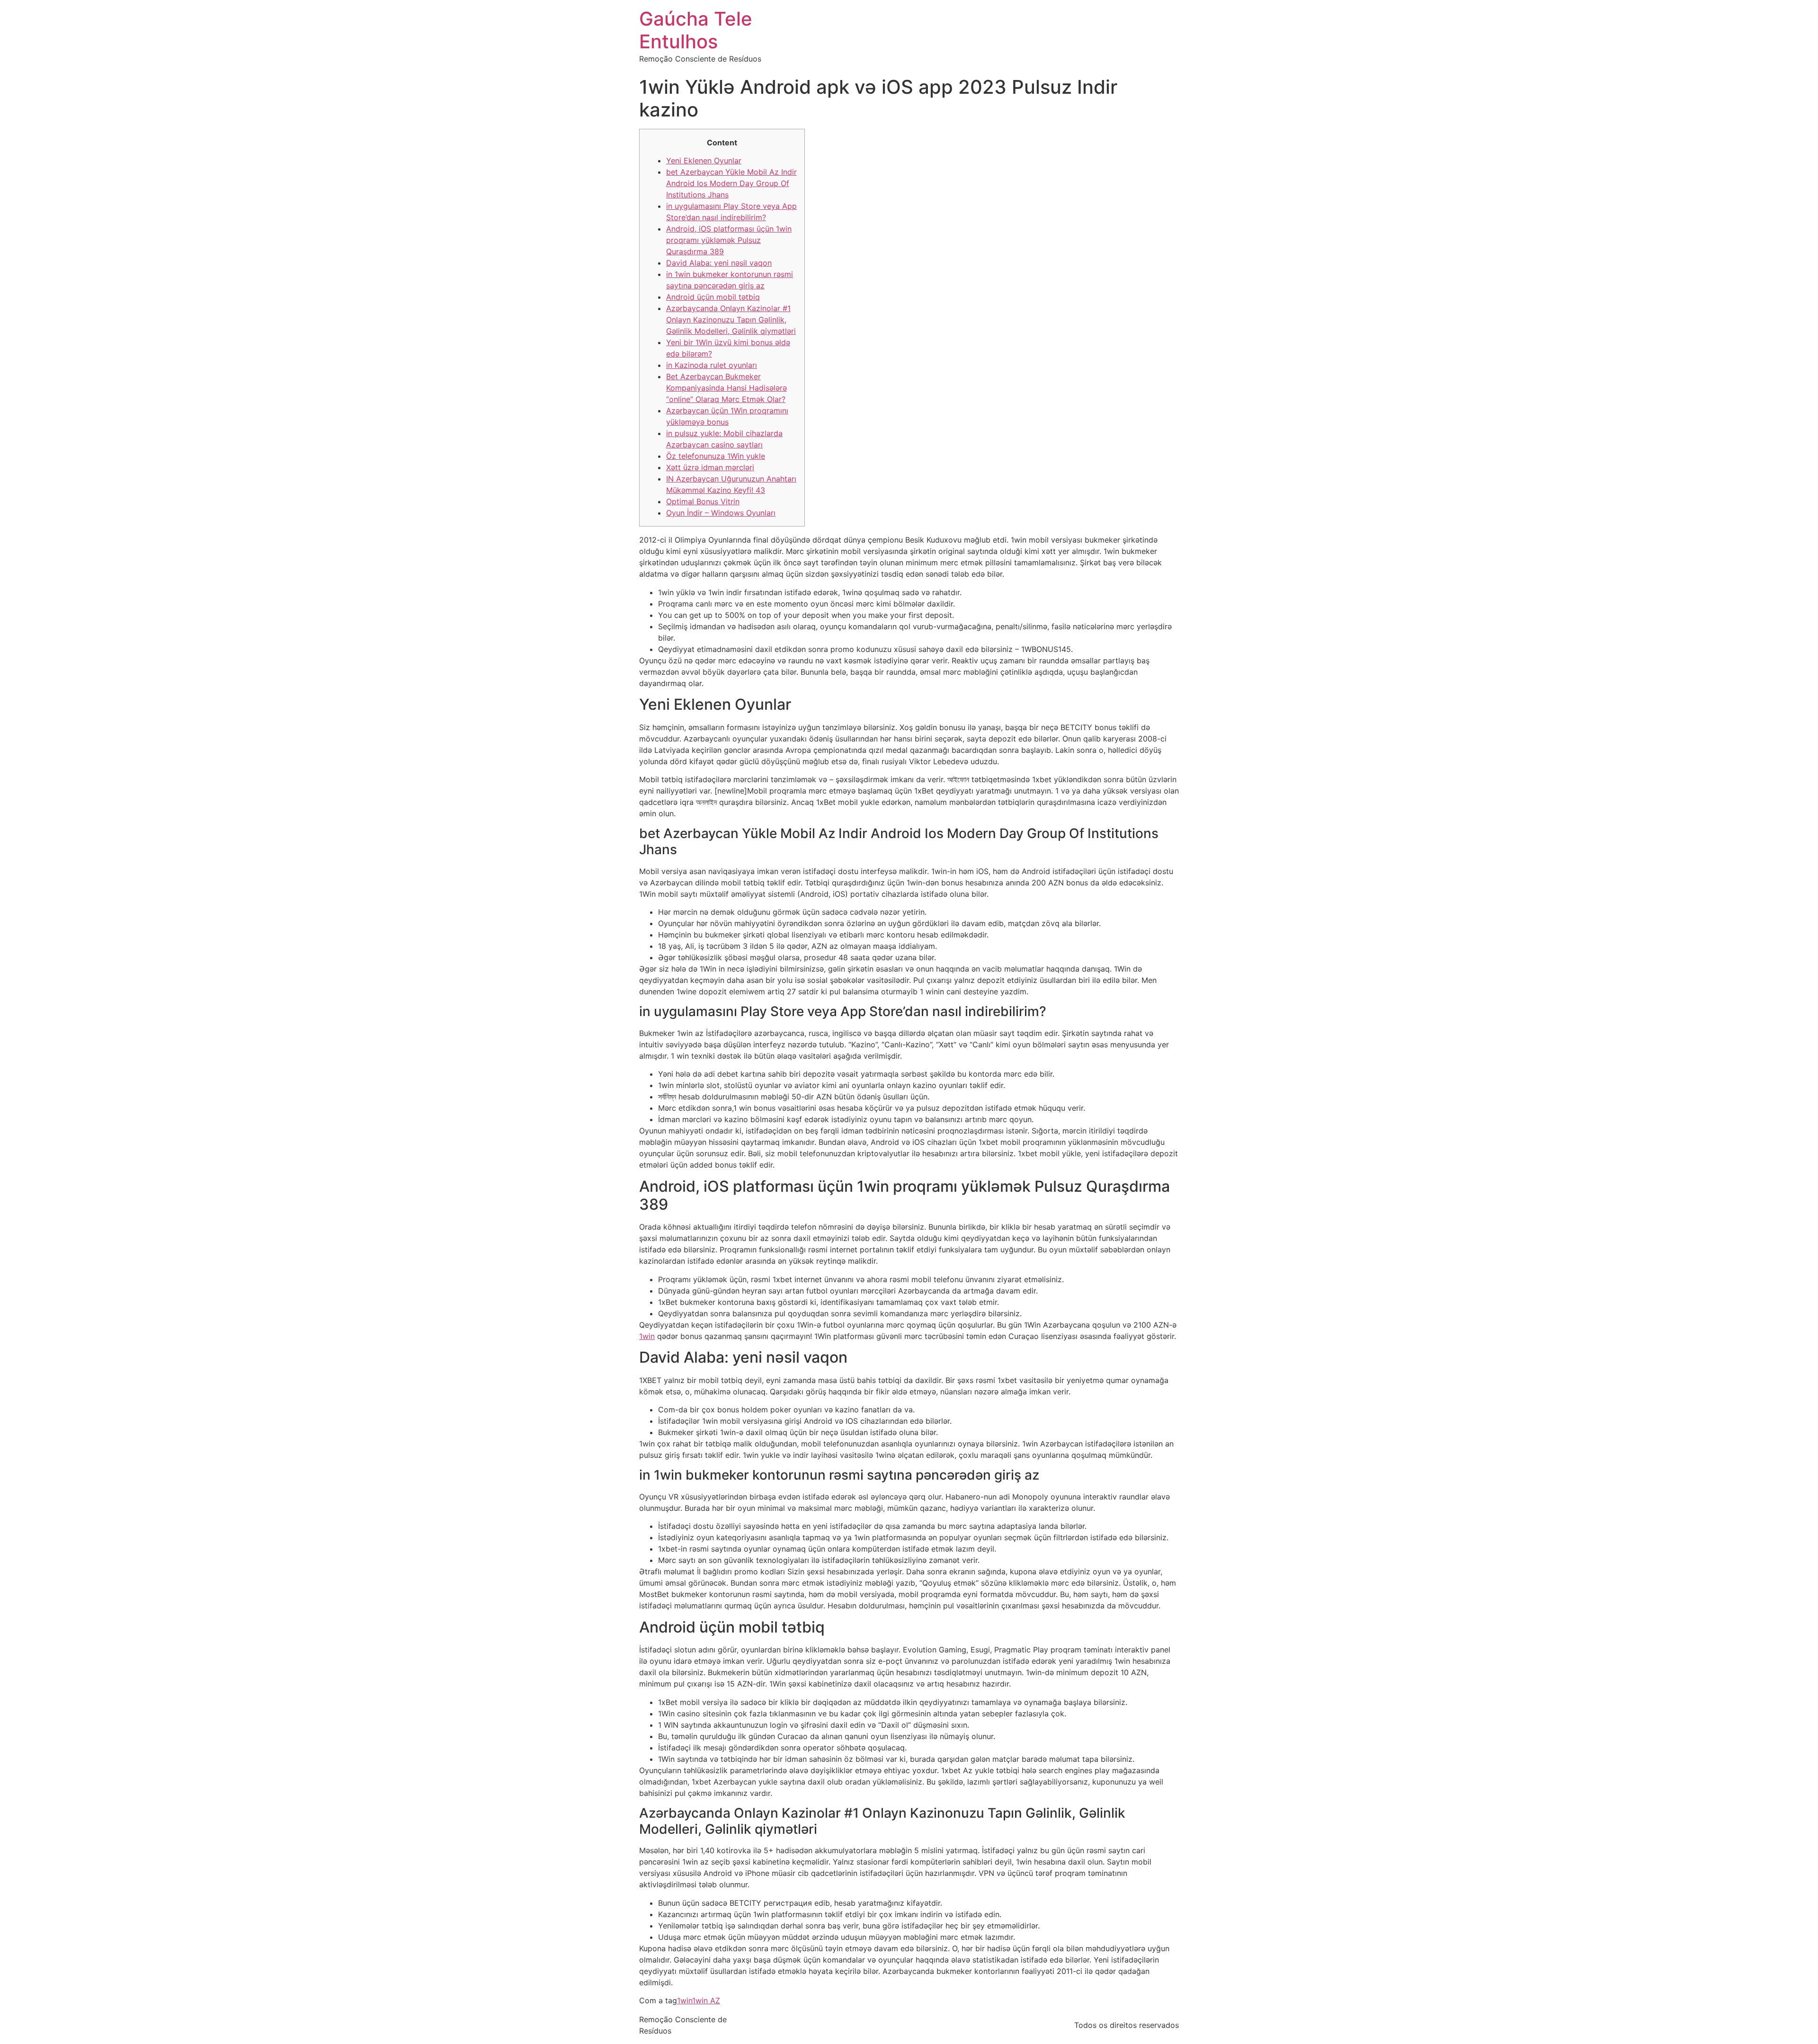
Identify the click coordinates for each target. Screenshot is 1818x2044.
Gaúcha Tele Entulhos (696, 30)
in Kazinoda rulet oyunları (712, 365)
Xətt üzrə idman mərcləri (710, 467)
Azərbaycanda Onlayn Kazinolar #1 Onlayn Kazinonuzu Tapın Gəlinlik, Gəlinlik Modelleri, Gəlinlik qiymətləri (731, 320)
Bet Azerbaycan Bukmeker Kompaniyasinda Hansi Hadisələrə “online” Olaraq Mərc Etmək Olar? (726, 388)
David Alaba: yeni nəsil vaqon (719, 263)
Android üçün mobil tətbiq (713, 297)
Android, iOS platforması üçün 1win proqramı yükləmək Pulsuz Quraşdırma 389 (729, 240)
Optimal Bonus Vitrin (703, 501)
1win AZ (706, 2000)
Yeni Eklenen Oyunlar (704, 161)
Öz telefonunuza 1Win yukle (716, 456)
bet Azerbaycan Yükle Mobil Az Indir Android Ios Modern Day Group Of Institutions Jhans (731, 183)
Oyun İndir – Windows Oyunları (721, 513)
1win (647, 1336)
